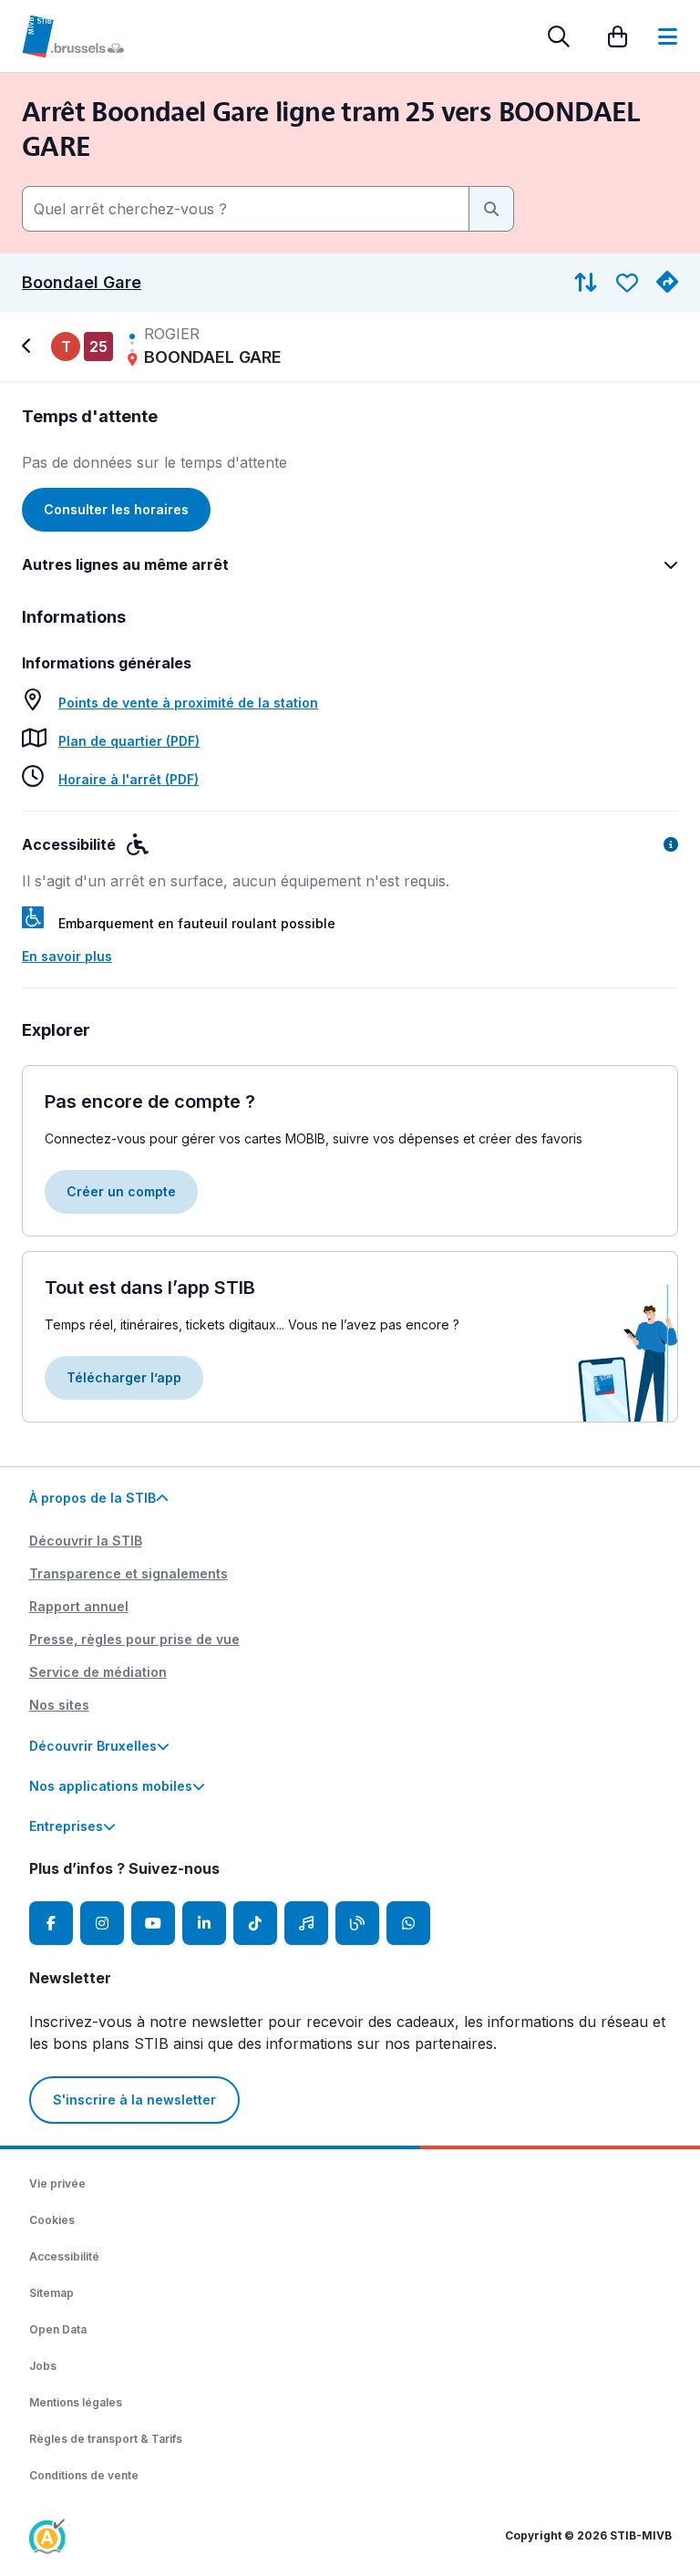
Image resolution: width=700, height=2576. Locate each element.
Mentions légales (76, 2402)
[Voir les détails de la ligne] (29, 347)
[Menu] (668, 36)
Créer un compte (121, 1191)
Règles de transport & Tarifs (106, 2439)
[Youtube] (153, 1923)
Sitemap (51, 2293)
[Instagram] (102, 1923)
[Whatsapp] (408, 1923)
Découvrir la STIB (86, 1541)
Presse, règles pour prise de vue (134, 1639)
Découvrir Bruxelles (93, 1746)
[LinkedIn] (204, 1923)
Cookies (52, 2220)
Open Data (58, 2329)
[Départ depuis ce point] (667, 283)
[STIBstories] (357, 1923)
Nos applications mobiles (111, 1786)
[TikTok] (255, 1923)
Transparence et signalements (129, 1573)
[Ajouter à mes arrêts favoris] (627, 283)
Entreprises (66, 1826)
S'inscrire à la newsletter (134, 2100)
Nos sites (59, 1705)
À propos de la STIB (93, 1498)
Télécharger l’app (124, 1377)
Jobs (43, 2366)
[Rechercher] (559, 36)
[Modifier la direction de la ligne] (586, 283)
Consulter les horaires (116, 509)
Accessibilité (64, 2256)
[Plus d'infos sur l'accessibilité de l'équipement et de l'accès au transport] (671, 844)
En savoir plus (67, 956)
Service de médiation (98, 1672)
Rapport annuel (79, 1606)
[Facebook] (51, 1923)
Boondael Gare (82, 283)
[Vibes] (306, 1923)
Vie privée (57, 2183)
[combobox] (246, 209)
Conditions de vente (84, 2475)
